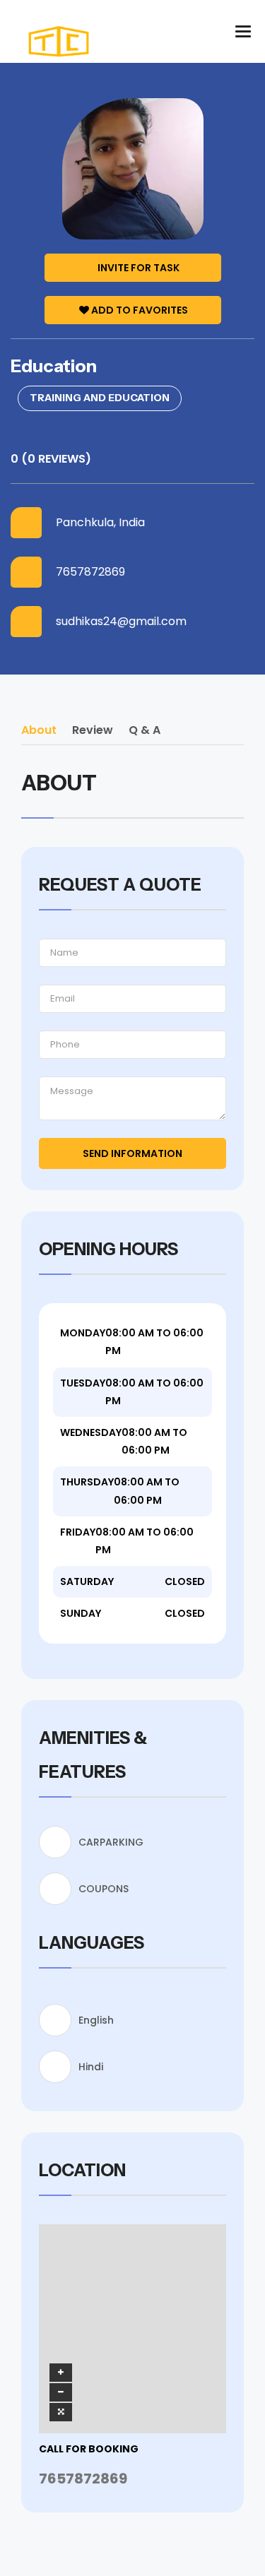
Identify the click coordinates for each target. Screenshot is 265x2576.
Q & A (145, 730)
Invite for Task (139, 268)
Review (93, 730)
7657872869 (90, 572)
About (39, 730)
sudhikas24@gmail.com (121, 622)
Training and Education (100, 398)
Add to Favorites (140, 310)
